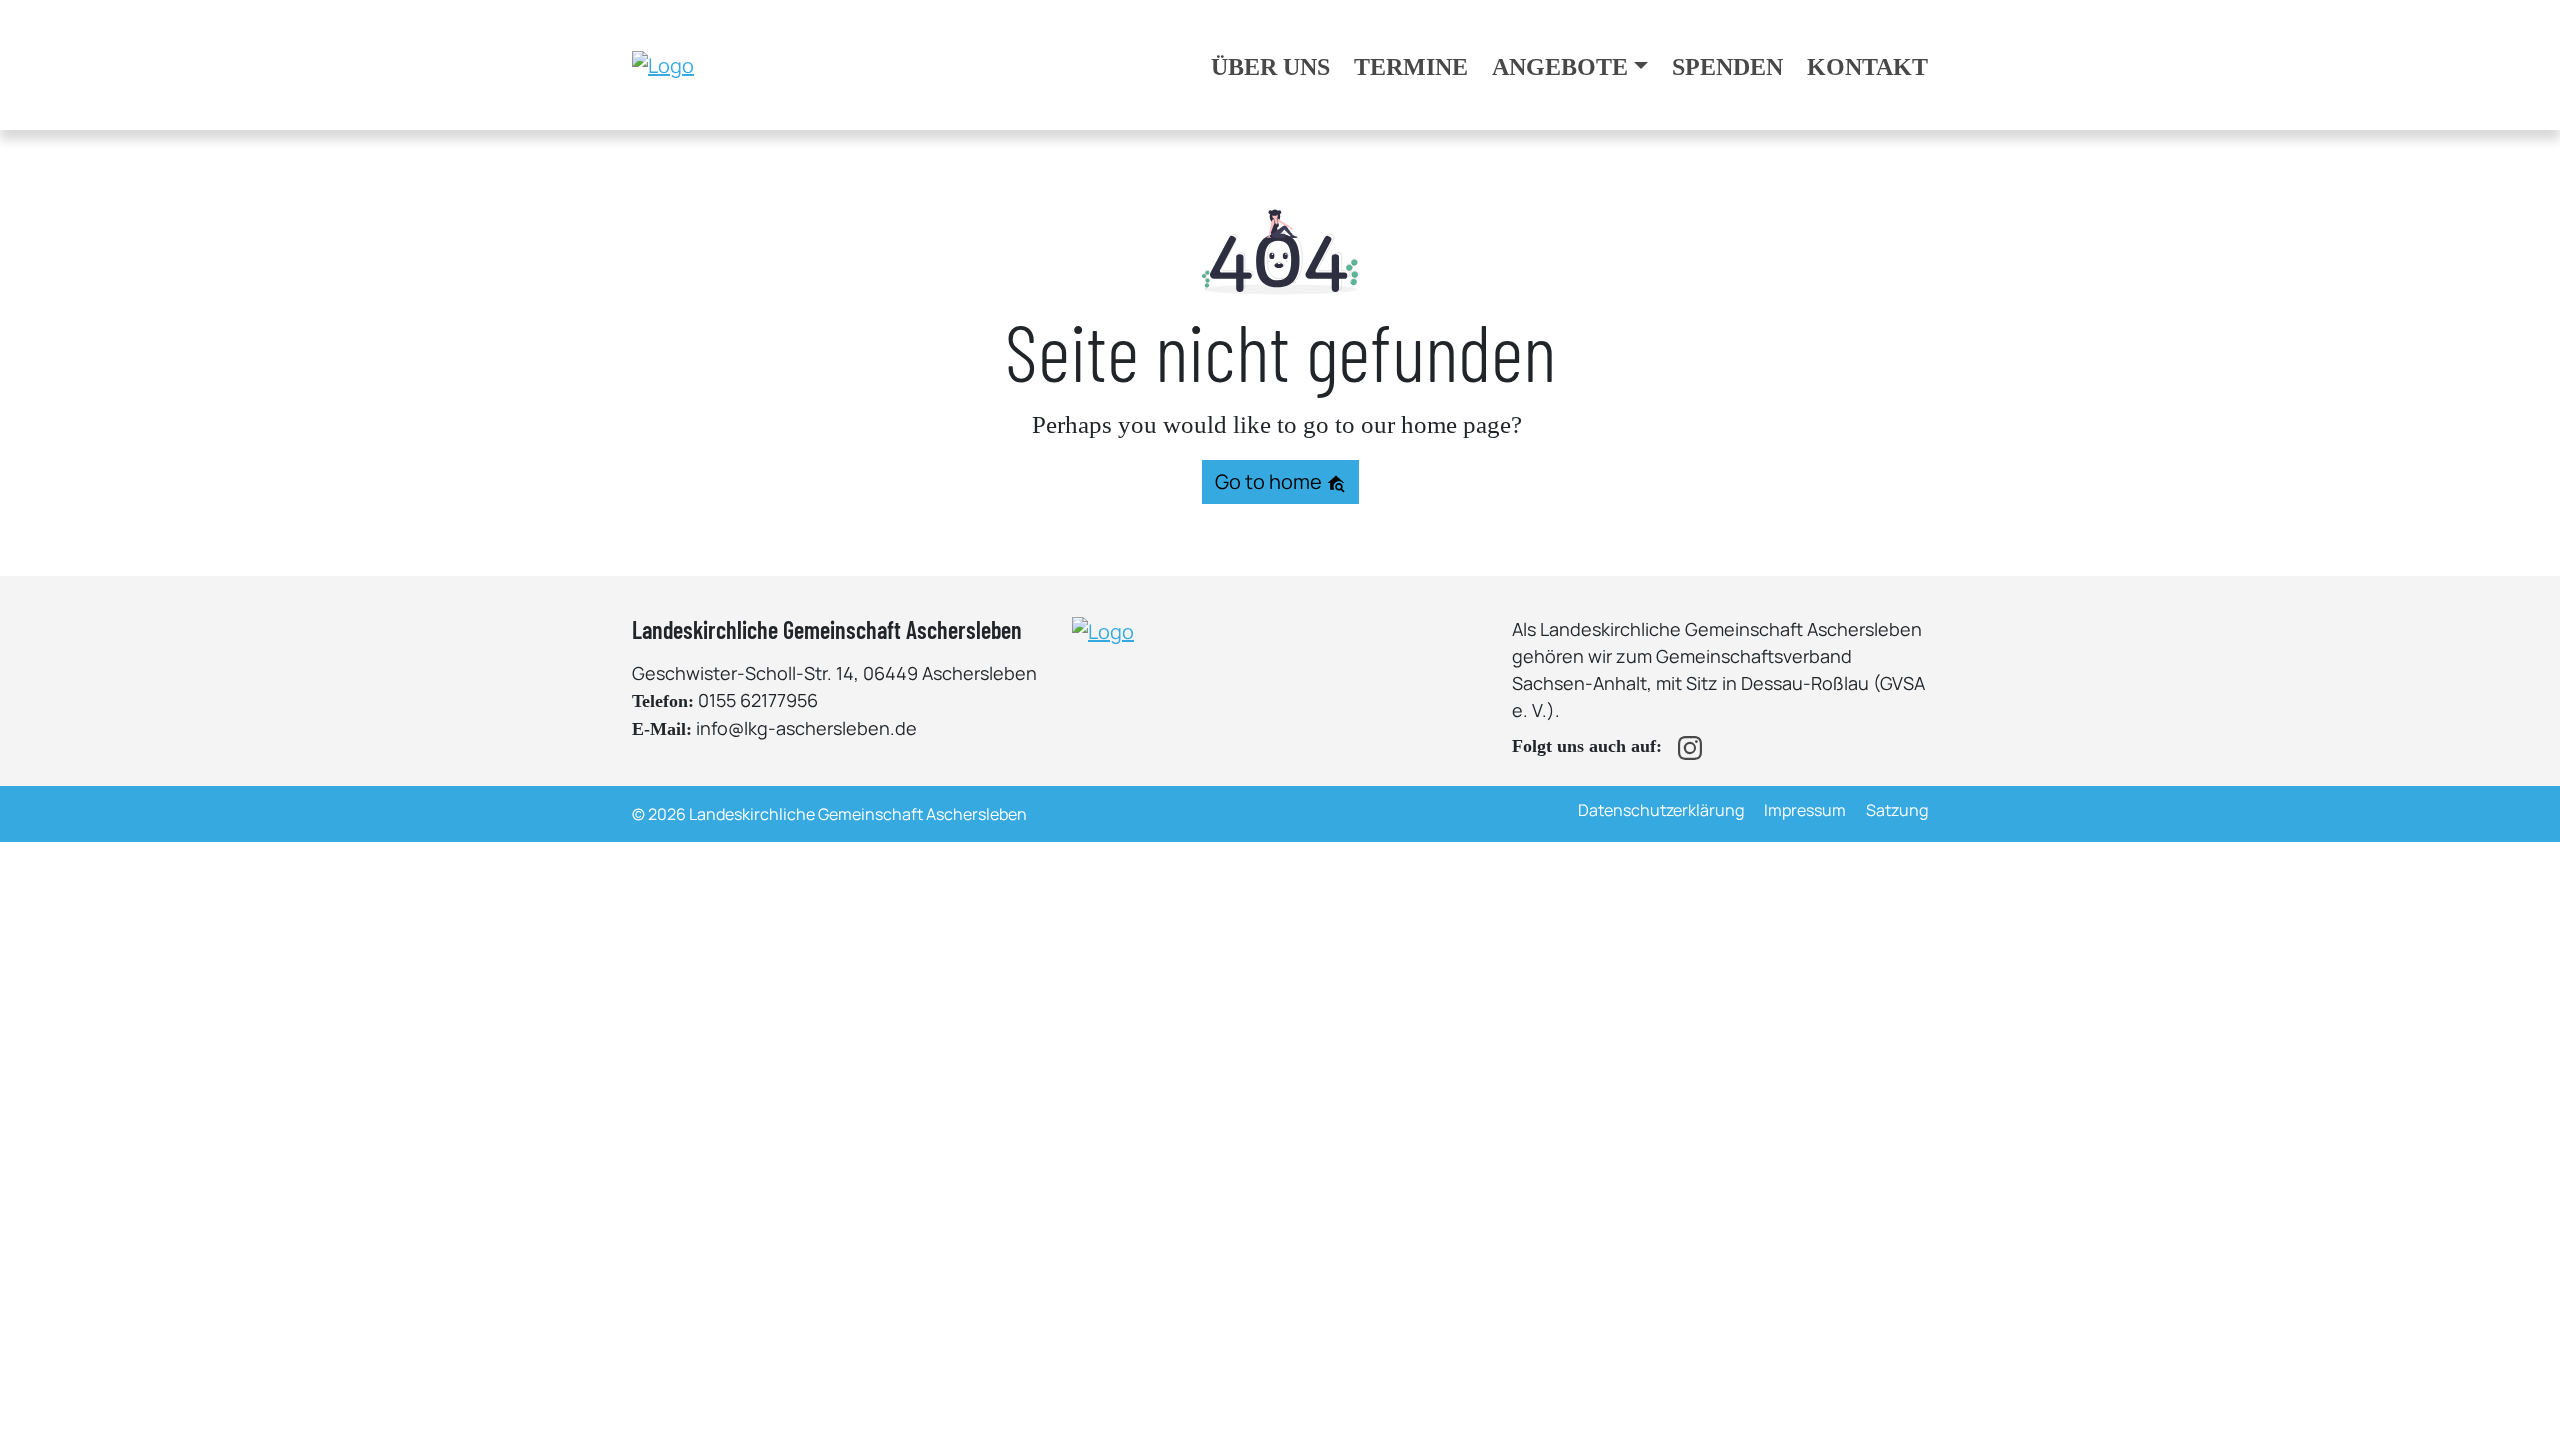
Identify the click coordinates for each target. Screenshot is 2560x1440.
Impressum (1805, 810)
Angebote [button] (1560, 67)
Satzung (1897, 810)
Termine (1411, 67)
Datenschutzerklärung (1661, 810)
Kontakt (1867, 67)
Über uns (1270, 67)
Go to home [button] (1270, 481)
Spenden (1727, 67)
